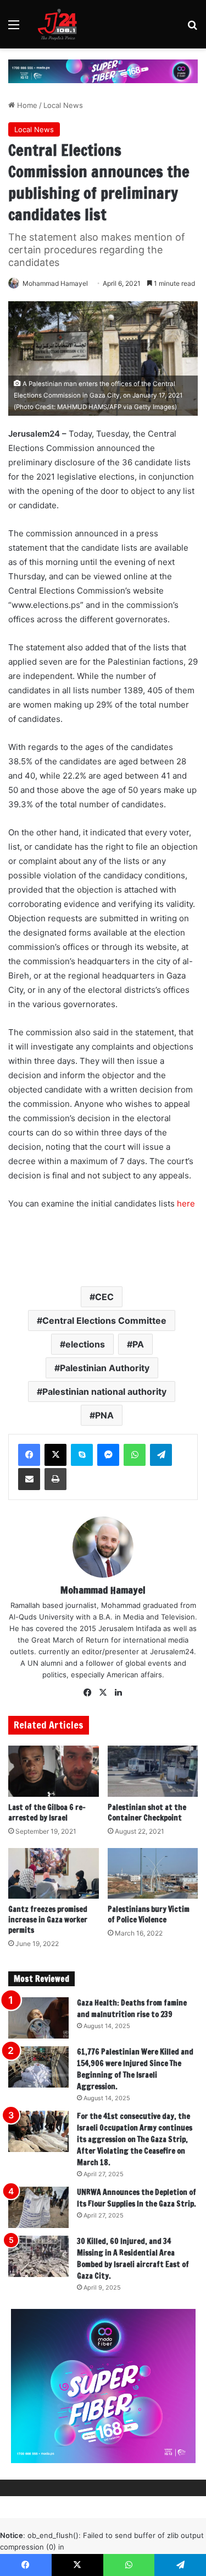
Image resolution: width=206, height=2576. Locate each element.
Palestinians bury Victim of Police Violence (149, 1914)
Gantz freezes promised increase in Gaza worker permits (48, 1920)
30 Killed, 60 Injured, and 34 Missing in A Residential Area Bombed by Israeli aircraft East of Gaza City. (133, 2259)
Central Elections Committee (104, 1320)
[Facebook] (29, 1455)
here (186, 1203)
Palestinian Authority (105, 1368)
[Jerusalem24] (60, 24)
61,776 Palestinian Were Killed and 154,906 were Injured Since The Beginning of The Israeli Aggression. (135, 2069)
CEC (104, 1297)
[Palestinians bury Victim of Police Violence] (153, 1874)
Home (26, 105)
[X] (55, 1455)
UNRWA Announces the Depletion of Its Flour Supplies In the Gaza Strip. (137, 2198)
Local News (63, 105)
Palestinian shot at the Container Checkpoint (147, 1813)
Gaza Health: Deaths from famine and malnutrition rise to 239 (132, 2009)
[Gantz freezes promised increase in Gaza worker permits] (54, 1874)
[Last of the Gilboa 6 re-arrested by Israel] (54, 1771)
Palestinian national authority (104, 1392)
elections (85, 1344)
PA (138, 1344)
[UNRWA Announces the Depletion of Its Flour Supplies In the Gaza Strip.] (38, 2207)
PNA (104, 1415)
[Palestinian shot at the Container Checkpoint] (153, 1771)
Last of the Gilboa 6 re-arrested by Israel (47, 1813)
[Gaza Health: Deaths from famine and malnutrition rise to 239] (38, 2018)
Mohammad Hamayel (55, 283)
